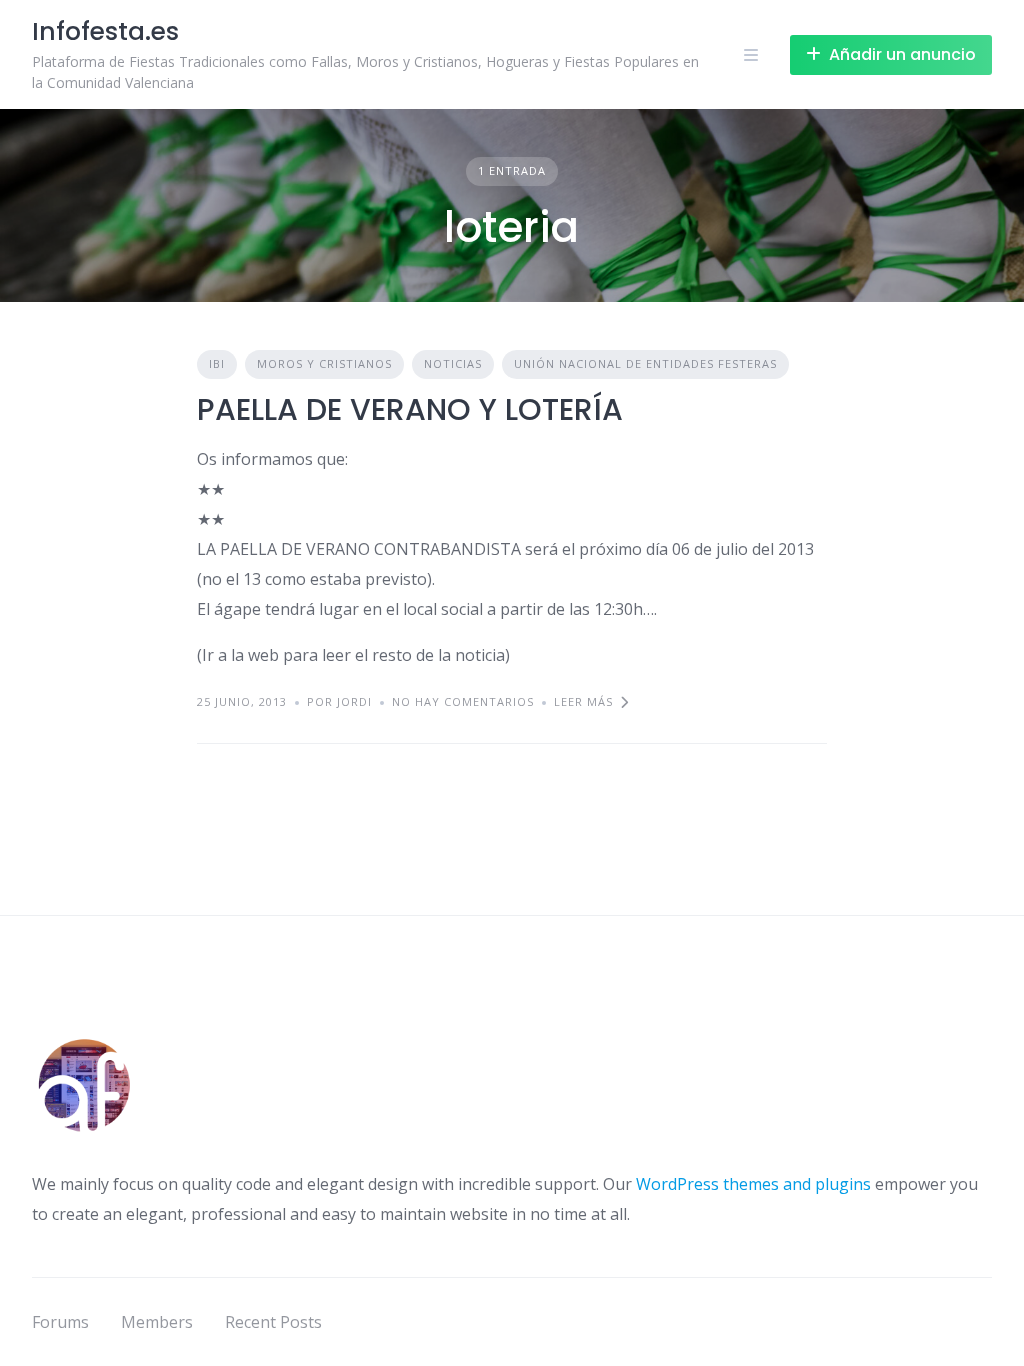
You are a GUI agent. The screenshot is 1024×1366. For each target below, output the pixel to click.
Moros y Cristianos (324, 363)
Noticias (453, 363)
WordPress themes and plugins (753, 1184)
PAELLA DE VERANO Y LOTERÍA (410, 409)
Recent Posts (273, 1322)
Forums (60, 1322)
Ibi (217, 363)
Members (157, 1322)
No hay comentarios (463, 701)
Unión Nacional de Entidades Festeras (645, 363)
